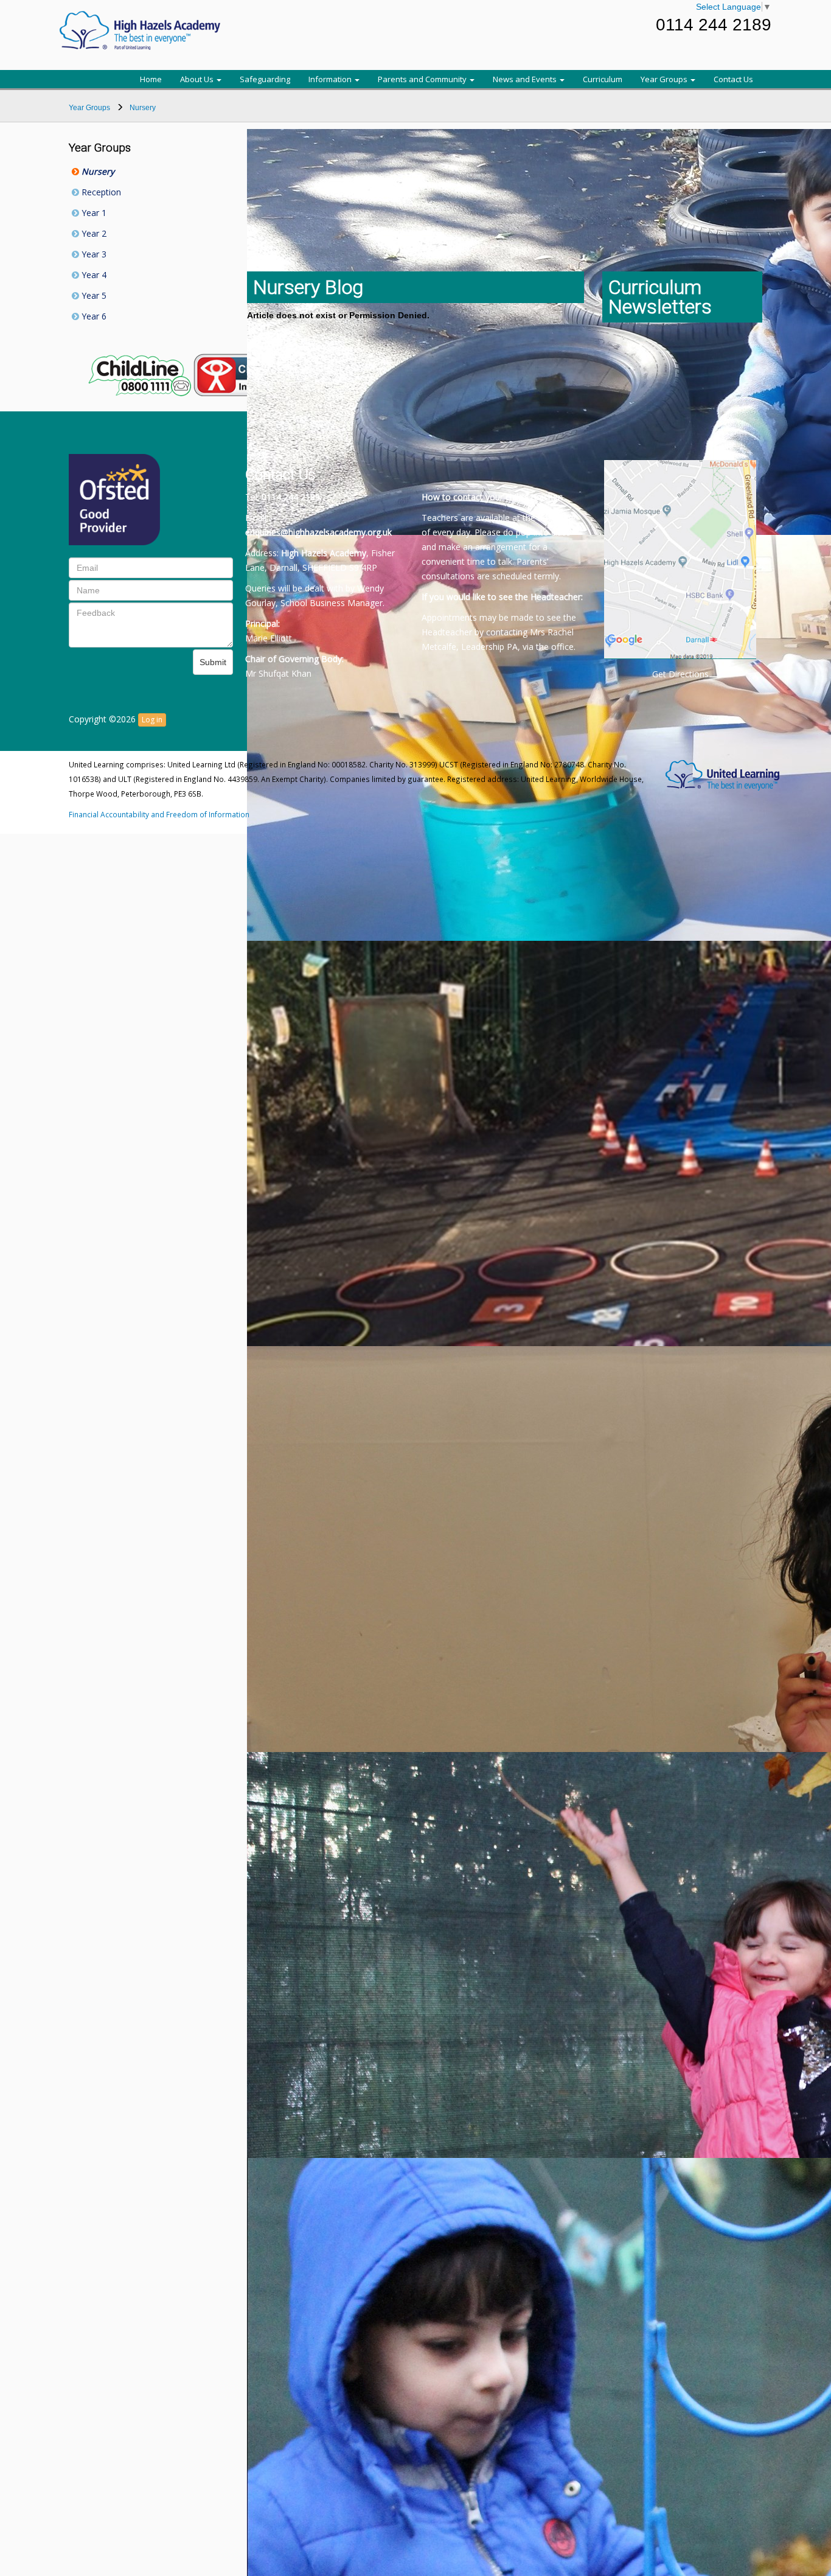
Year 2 (93, 233)
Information (331, 79)
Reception (100, 192)
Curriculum (603, 79)
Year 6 (93, 316)
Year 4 (93, 275)
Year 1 (93, 213)
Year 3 (93, 254)
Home (151, 79)
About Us (198, 79)
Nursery (97, 171)
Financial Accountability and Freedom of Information (159, 814)
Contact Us (733, 79)
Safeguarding (265, 79)
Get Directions (680, 674)
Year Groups (665, 79)
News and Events (526, 79)
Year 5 (93, 295)
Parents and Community (423, 79)
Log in (152, 720)
